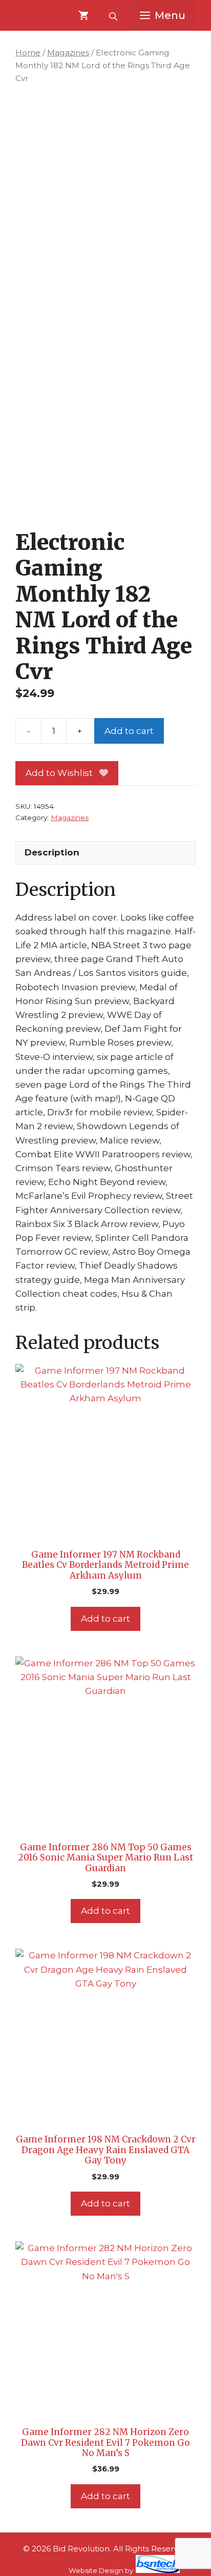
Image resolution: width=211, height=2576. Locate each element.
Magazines (68, 53)
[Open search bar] (114, 15)
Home (28, 53)
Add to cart (129, 731)
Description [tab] (52, 852)
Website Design (96, 2570)
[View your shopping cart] (83, 15)
